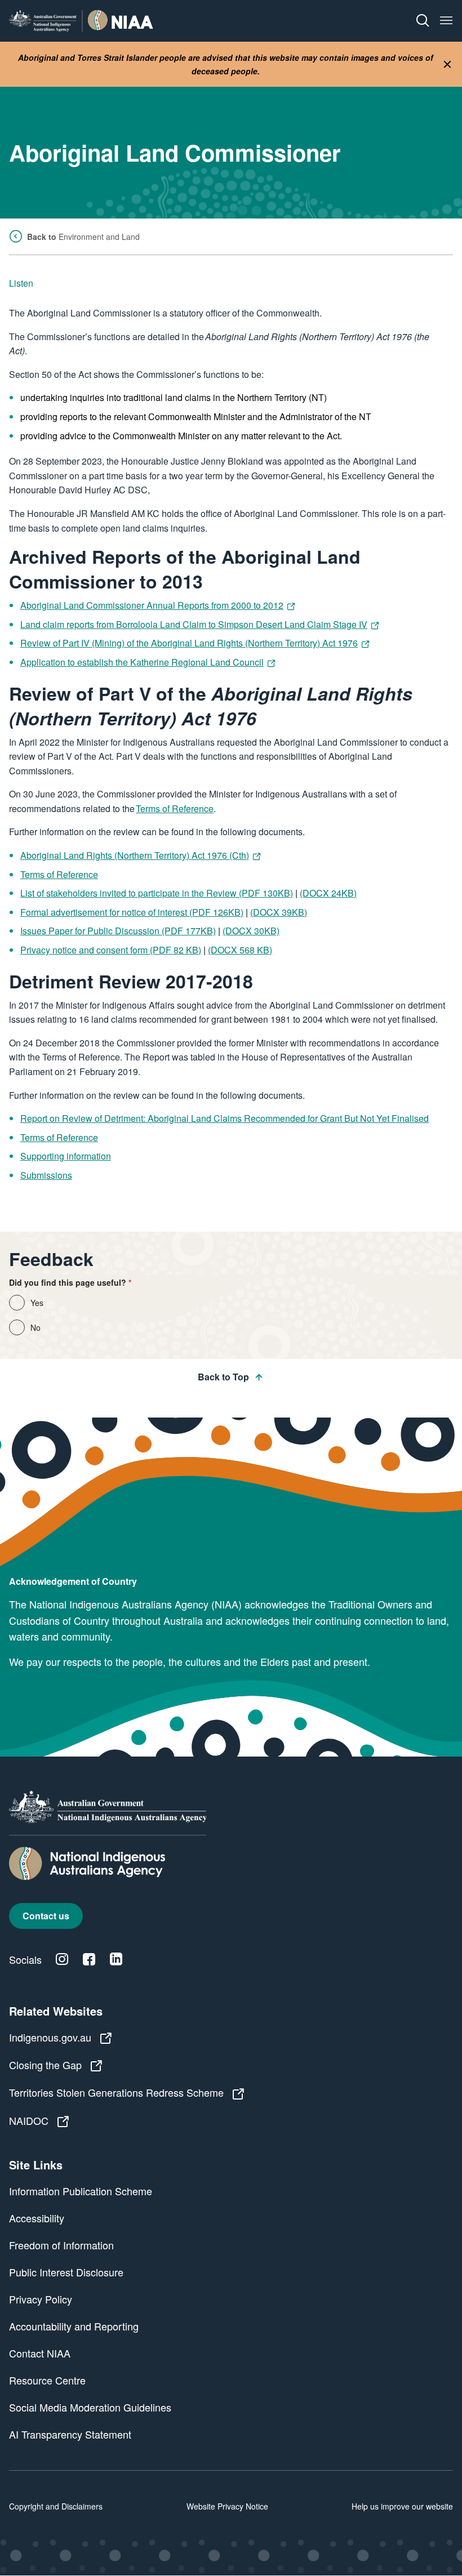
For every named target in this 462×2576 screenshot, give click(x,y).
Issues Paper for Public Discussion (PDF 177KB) (118, 931)
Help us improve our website (402, 2506)
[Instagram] (62, 1959)
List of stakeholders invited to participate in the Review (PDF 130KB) (157, 893)
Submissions (46, 1175)
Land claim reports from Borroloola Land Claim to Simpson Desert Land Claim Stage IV (194, 624)
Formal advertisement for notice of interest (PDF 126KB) (132, 912)
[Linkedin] (116, 1959)
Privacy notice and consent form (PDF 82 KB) (111, 950)
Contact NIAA (40, 2353)
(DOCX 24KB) (328, 893)
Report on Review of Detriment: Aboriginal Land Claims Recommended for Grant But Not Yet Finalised (225, 1118)
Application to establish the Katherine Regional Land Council (142, 662)
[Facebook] (89, 1959)
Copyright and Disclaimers (56, 2506)
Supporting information (66, 1156)
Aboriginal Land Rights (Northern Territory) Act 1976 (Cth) (135, 855)
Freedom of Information (61, 2245)
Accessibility (37, 2218)
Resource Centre (47, 2380)
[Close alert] (447, 64)
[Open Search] (423, 21)
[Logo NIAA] (81, 21)
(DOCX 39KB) (279, 912)
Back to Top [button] (223, 1377)
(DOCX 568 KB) (240, 950)
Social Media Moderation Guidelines (90, 2407)
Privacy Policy (41, 2299)
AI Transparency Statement (70, 2434)
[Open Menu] (446, 21)
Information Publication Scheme (81, 2191)
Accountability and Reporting (74, 2326)
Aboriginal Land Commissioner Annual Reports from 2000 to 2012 (152, 605)
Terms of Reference (175, 808)
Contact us (46, 1916)
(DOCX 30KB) (251, 931)
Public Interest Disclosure (66, 2272)
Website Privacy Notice (227, 2506)
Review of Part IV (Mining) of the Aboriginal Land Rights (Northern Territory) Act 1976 (189, 643)
